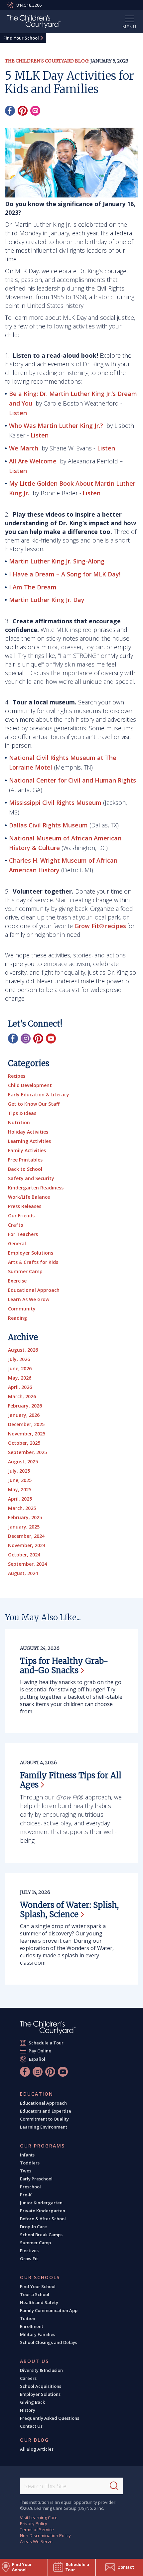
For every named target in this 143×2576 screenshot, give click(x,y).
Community (22, 1309)
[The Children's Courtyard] (48, 2028)
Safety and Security (31, 1178)
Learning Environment (44, 2127)
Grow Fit (29, 2259)
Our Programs (42, 2146)
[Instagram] (26, 1039)
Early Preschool (36, 2179)
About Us (34, 2361)
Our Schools (40, 2277)
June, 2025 (20, 1480)
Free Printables (25, 1160)
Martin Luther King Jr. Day (47, 600)
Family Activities (27, 1150)
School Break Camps (41, 2235)
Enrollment (32, 2326)
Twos (26, 2171)
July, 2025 (19, 1471)
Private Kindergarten (43, 2211)
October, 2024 (24, 1555)
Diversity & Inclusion (41, 2370)
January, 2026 (24, 1415)
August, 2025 (23, 1462)
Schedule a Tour (46, 2043)
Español (37, 2059)
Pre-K (26, 2195)
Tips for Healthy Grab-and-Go (64, 1666)
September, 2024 (27, 1564)
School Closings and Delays (49, 2342)
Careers (28, 2378)
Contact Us (31, 2426)
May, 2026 (20, 1378)
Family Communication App (49, 2310)
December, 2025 (26, 1424)
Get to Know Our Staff (34, 1104)
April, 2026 (20, 1387)
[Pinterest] (23, 111)
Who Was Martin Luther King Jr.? (56, 426)
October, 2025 (24, 1443)
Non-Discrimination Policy (45, 2535)
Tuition (28, 2318)
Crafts (15, 1225)
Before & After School (43, 2219)
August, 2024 (23, 1573)
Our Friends (21, 1216)
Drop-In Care (33, 2227)
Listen (18, 413)
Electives (29, 2251)
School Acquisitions (41, 2386)
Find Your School (21, 38)
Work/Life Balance (29, 1197)
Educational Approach (34, 1290)
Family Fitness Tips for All (71, 1780)
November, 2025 (27, 1434)
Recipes (17, 1076)
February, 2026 (25, 1406)
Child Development (30, 1085)
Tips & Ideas (22, 1113)
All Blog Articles (37, 2449)
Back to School (25, 1169)
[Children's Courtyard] (34, 23)
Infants (27, 2155)
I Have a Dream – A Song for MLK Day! (66, 574)
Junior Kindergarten (41, 2203)
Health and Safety (39, 2302)
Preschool (30, 2187)
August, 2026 (23, 1350)
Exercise (17, 1281)
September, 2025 (27, 1452)
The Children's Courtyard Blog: (47, 61)
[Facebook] (10, 111)
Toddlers (30, 2163)
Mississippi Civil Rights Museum (55, 802)
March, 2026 (22, 1396)
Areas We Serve (36, 2541)
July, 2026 (19, 1359)
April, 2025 (20, 1499)
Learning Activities (29, 1141)
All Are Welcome (33, 461)
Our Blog (34, 2440)
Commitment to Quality (44, 2119)
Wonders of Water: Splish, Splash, (69, 1910)
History (28, 2410)
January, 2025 (24, 1527)
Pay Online (40, 2051)
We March (24, 448)
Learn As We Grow (29, 1299)
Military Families (38, 2334)
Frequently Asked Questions (50, 2418)
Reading (17, 1318)
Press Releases (25, 1206)
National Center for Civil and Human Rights (72, 780)
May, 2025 (20, 1489)
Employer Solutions (31, 1253)
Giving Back (32, 2402)
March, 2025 (22, 1508)
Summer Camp (25, 1271)
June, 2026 (20, 1368)
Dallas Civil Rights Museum (48, 825)
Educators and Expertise (46, 2111)
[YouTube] (51, 1039)
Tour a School (35, 2294)
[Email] (35, 111)
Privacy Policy (34, 2523)
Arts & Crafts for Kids (33, 1262)
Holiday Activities (28, 1132)
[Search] (114, 2486)
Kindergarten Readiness (36, 1188)
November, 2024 (27, 1545)
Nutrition (19, 1122)
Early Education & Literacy (39, 1095)
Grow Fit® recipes (100, 926)
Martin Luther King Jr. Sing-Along (58, 561)
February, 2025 (25, 1517)
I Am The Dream (33, 587)
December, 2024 (26, 1536)
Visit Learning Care (39, 2517)
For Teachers (23, 1234)
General (17, 1243)
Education (37, 2094)
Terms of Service (37, 2529)
